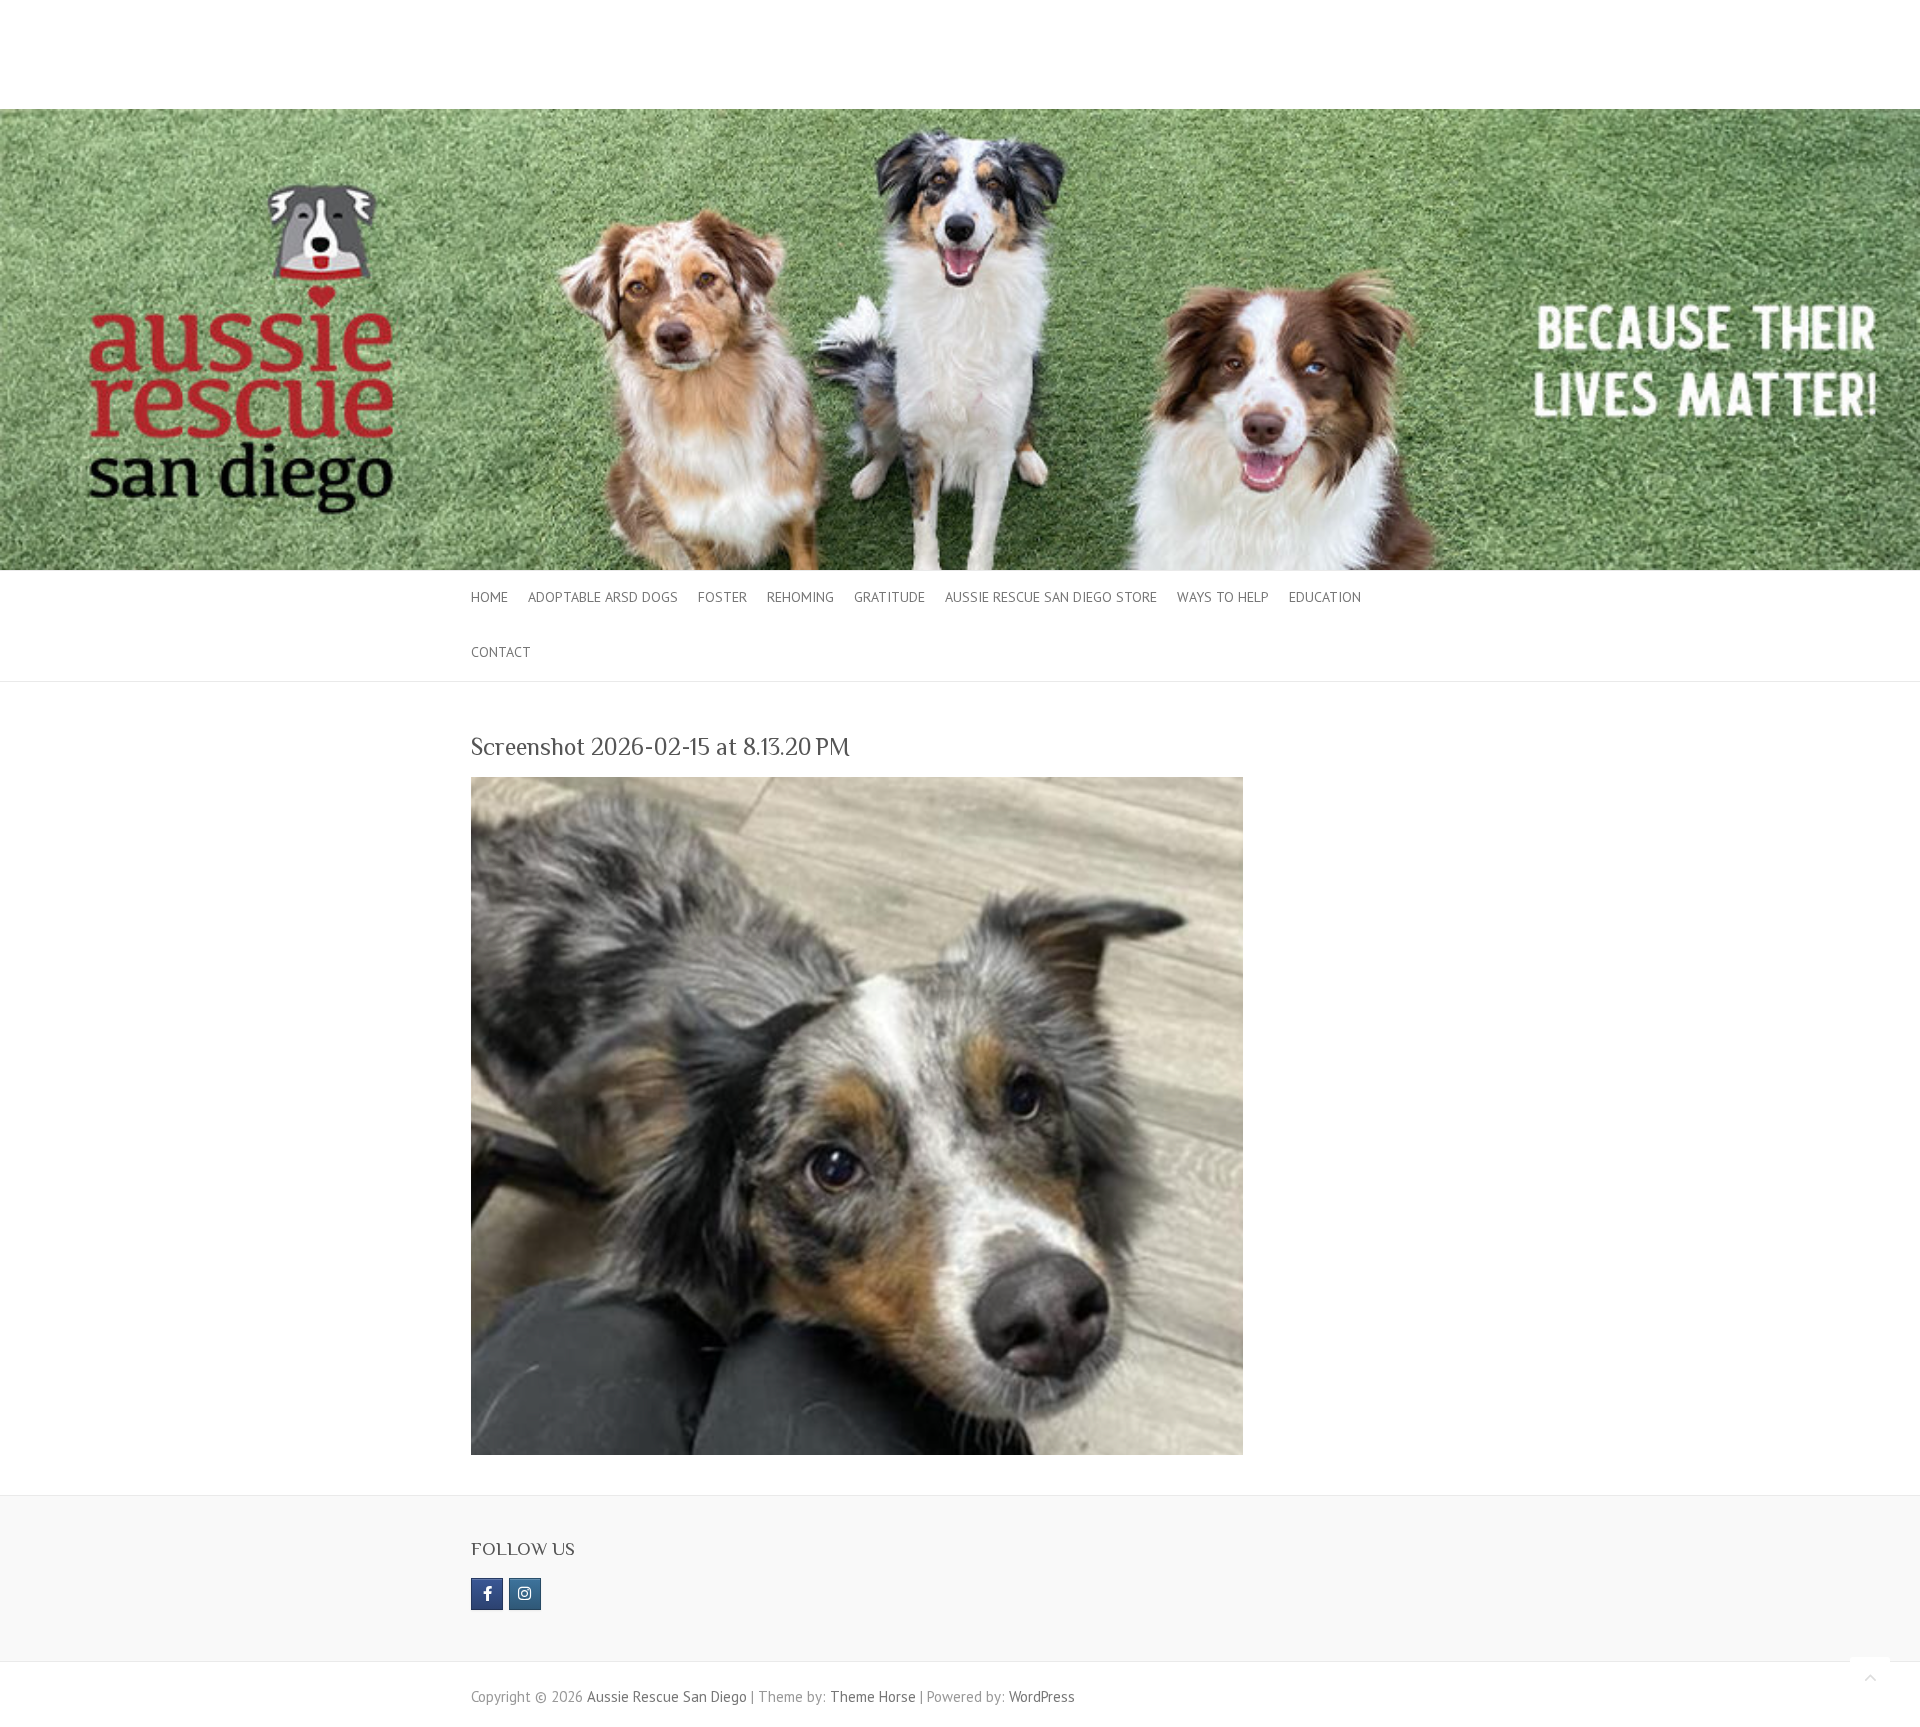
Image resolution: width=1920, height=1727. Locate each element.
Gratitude (889, 597)
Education (1325, 597)
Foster (722, 597)
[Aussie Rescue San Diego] (960, 118)
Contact (501, 652)
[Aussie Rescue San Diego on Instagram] (525, 1594)
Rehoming (800, 597)
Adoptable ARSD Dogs (603, 597)
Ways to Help (1223, 597)
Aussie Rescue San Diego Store (1051, 597)
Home (489, 597)
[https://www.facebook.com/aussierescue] (487, 1594)
